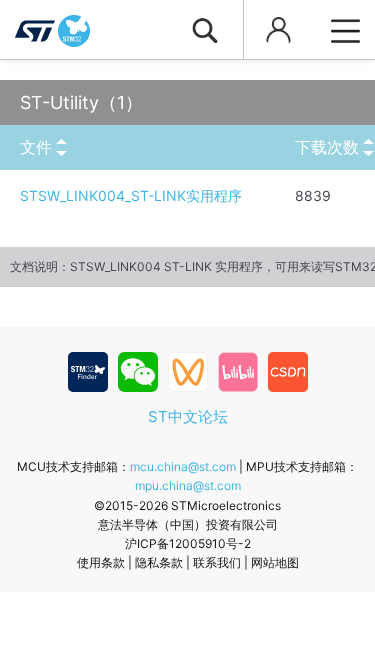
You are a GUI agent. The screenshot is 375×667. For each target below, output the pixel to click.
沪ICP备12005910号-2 (188, 543)
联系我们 (217, 562)
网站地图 (275, 562)
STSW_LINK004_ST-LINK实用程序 (131, 195)
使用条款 (101, 562)
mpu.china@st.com (188, 485)
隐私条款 (159, 562)
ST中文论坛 (188, 416)
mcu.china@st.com (183, 466)
